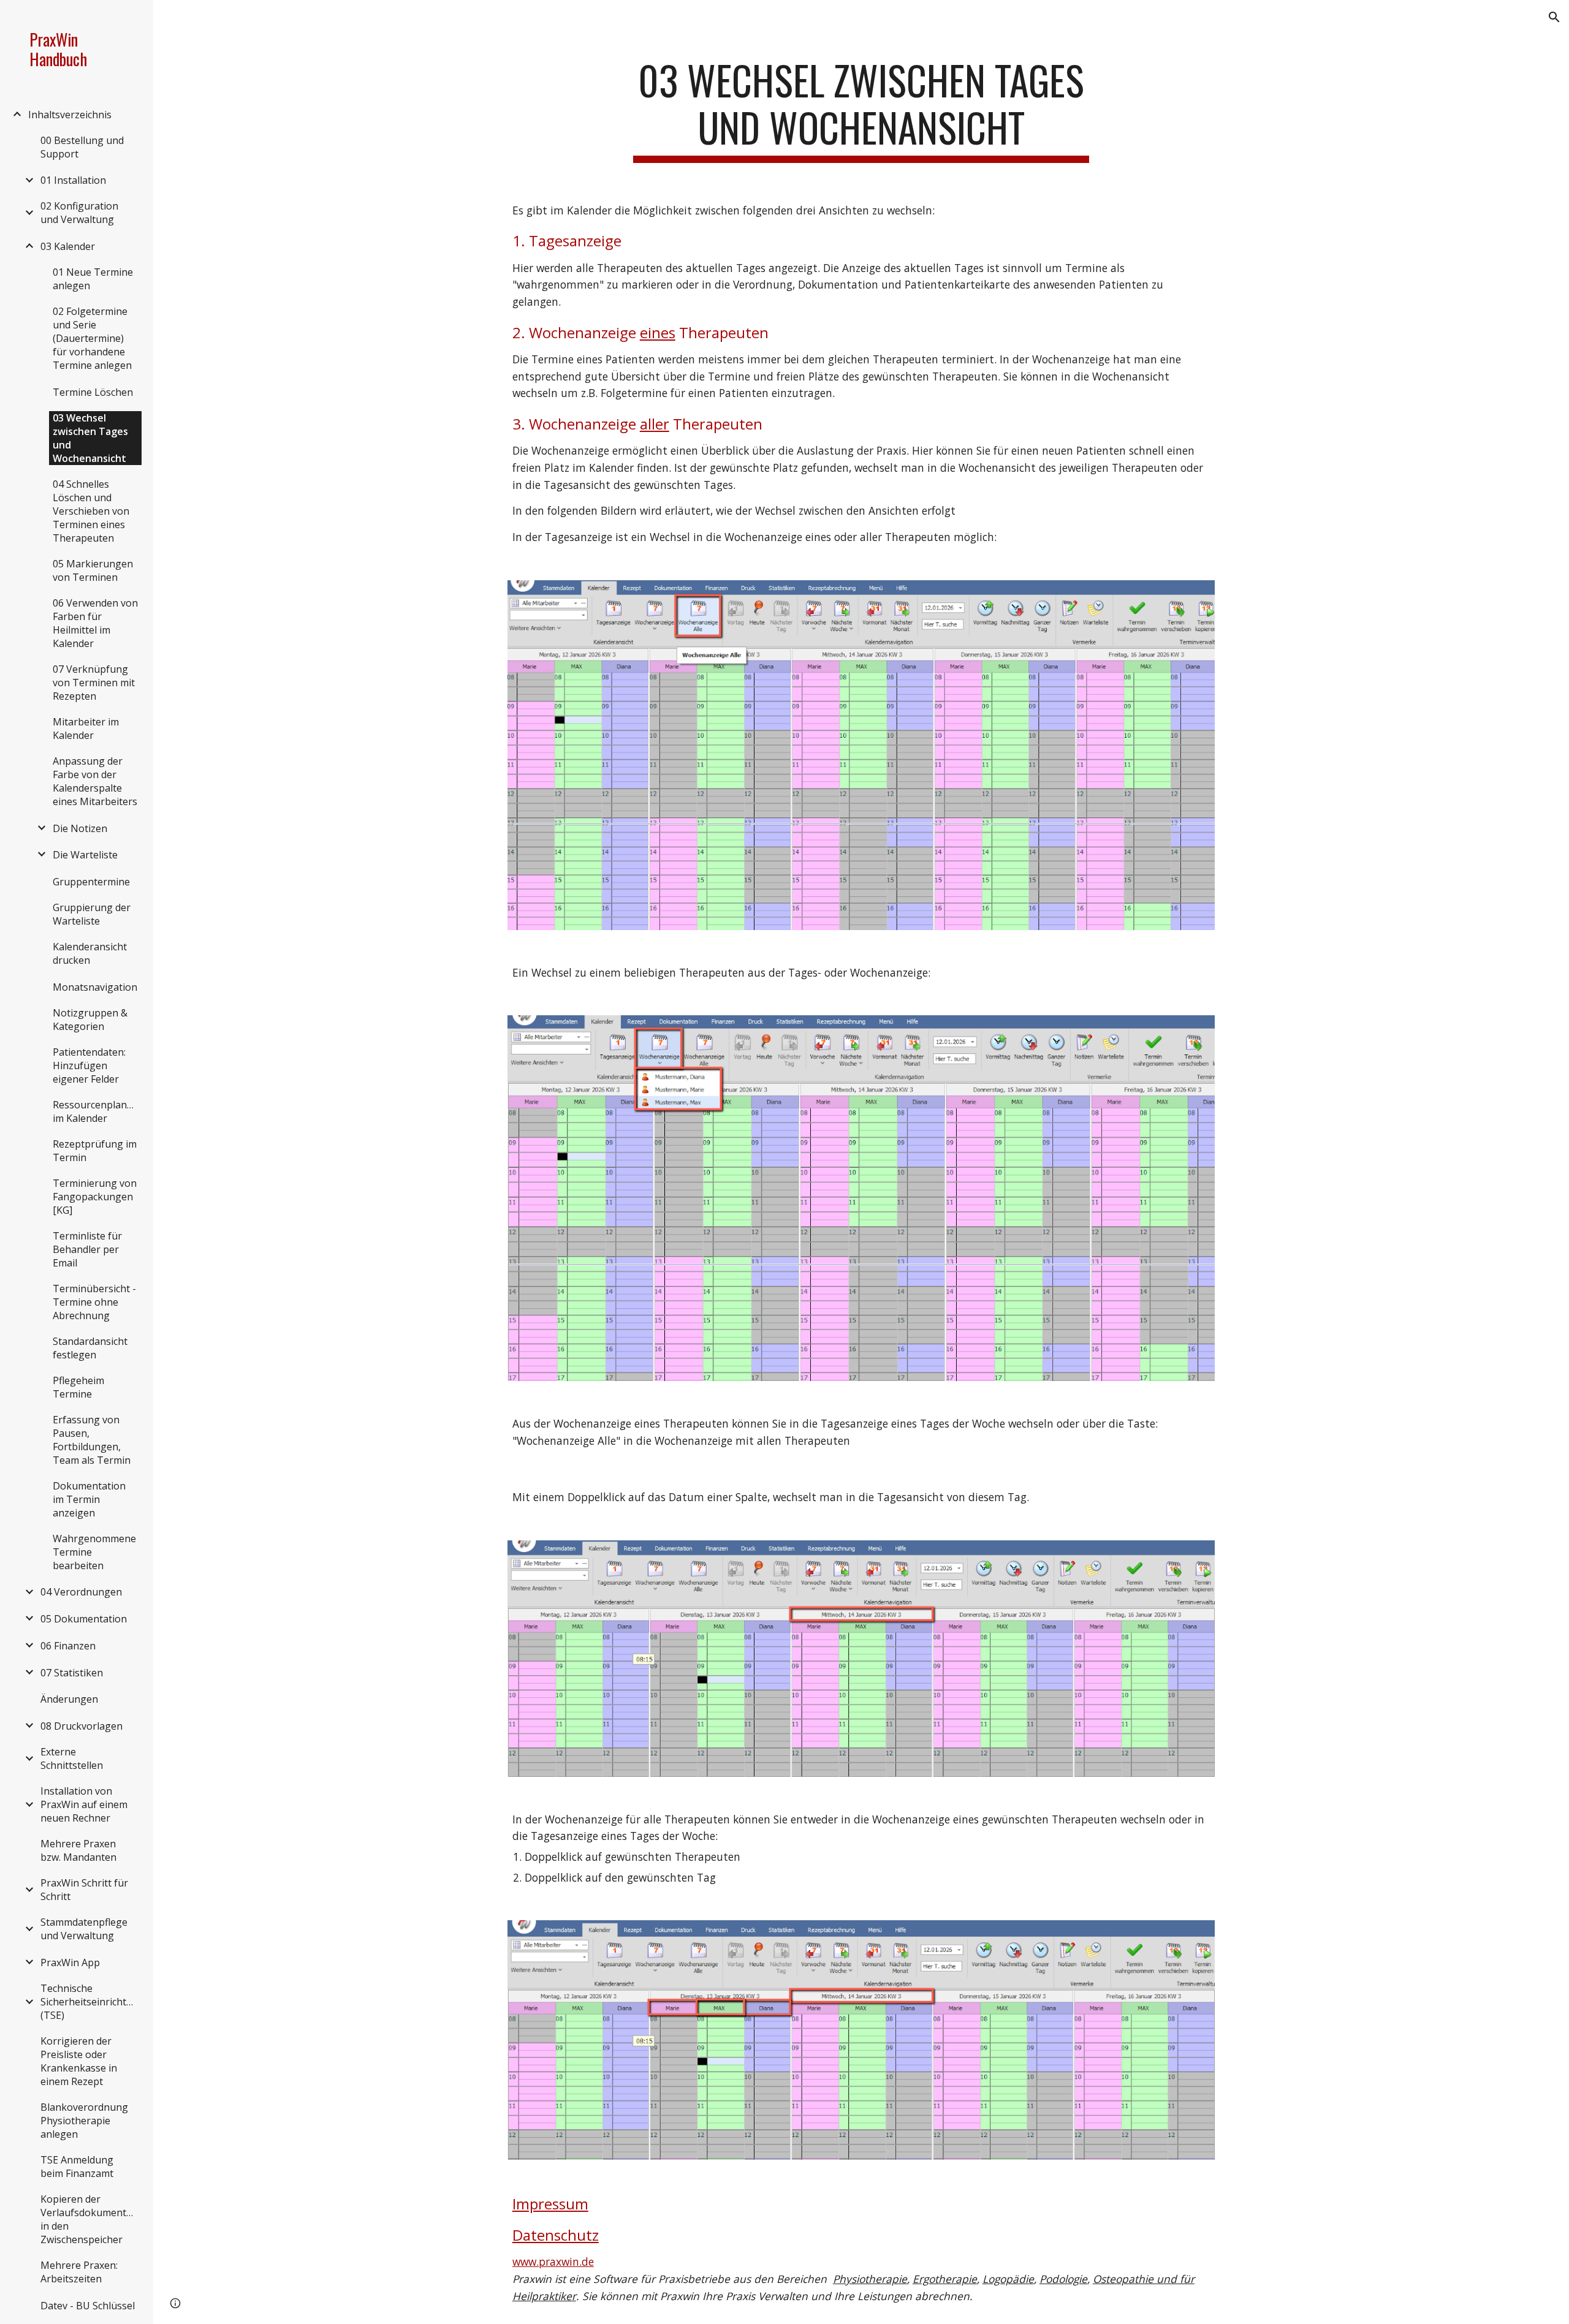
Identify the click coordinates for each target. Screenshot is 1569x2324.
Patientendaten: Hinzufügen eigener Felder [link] (89, 1065)
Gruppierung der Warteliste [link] (92, 914)
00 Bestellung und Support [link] (82, 147)
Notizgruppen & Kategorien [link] (90, 1020)
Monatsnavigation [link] (95, 987)
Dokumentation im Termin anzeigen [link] (89, 1499)
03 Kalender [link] (68, 246)
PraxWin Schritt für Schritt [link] (84, 1890)
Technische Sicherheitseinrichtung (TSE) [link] (90, 2002)
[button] (1554, 17)
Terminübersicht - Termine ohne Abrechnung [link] (94, 1302)
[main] (861, 110)
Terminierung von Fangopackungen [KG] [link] (95, 1197)
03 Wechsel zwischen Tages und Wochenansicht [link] (90, 438)
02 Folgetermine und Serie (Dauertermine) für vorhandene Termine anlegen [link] (92, 338)
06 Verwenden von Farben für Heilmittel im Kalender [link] (95, 623)
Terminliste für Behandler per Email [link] (87, 1249)
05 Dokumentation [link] (84, 1619)
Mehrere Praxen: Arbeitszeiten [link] (79, 2272)
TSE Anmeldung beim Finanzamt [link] (77, 2167)
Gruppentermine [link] (91, 882)
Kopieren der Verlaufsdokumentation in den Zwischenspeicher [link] (90, 2219)
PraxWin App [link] (70, 1963)
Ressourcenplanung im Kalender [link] (97, 1111)
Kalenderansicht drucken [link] (90, 953)
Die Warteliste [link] (85, 855)
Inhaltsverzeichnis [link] (70, 115)
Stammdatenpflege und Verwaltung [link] (84, 1929)
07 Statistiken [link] (72, 1673)
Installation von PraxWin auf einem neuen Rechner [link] (84, 1804)
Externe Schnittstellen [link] (72, 1758)
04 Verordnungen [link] (81, 1592)
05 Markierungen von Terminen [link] (93, 570)
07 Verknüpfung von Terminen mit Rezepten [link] (94, 683)
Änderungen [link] (69, 1699)
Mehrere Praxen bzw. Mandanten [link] (78, 1850)
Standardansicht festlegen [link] (90, 1348)
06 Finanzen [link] (68, 1646)
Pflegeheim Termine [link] (78, 1387)
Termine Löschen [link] (93, 392)
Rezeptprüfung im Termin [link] (95, 1151)
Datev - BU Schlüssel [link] (88, 2306)
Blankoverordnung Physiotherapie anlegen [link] (84, 2121)
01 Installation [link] (73, 180)
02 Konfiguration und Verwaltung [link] (79, 213)
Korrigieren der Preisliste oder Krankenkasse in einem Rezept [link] (79, 2061)
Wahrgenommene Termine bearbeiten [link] (94, 1552)
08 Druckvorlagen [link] (82, 1726)
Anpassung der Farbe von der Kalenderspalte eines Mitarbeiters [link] (95, 781)
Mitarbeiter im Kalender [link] (86, 729)
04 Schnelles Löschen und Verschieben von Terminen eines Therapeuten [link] (91, 511)
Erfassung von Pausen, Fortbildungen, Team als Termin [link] (92, 1440)
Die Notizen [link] (80, 828)
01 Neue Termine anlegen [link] (93, 279)
